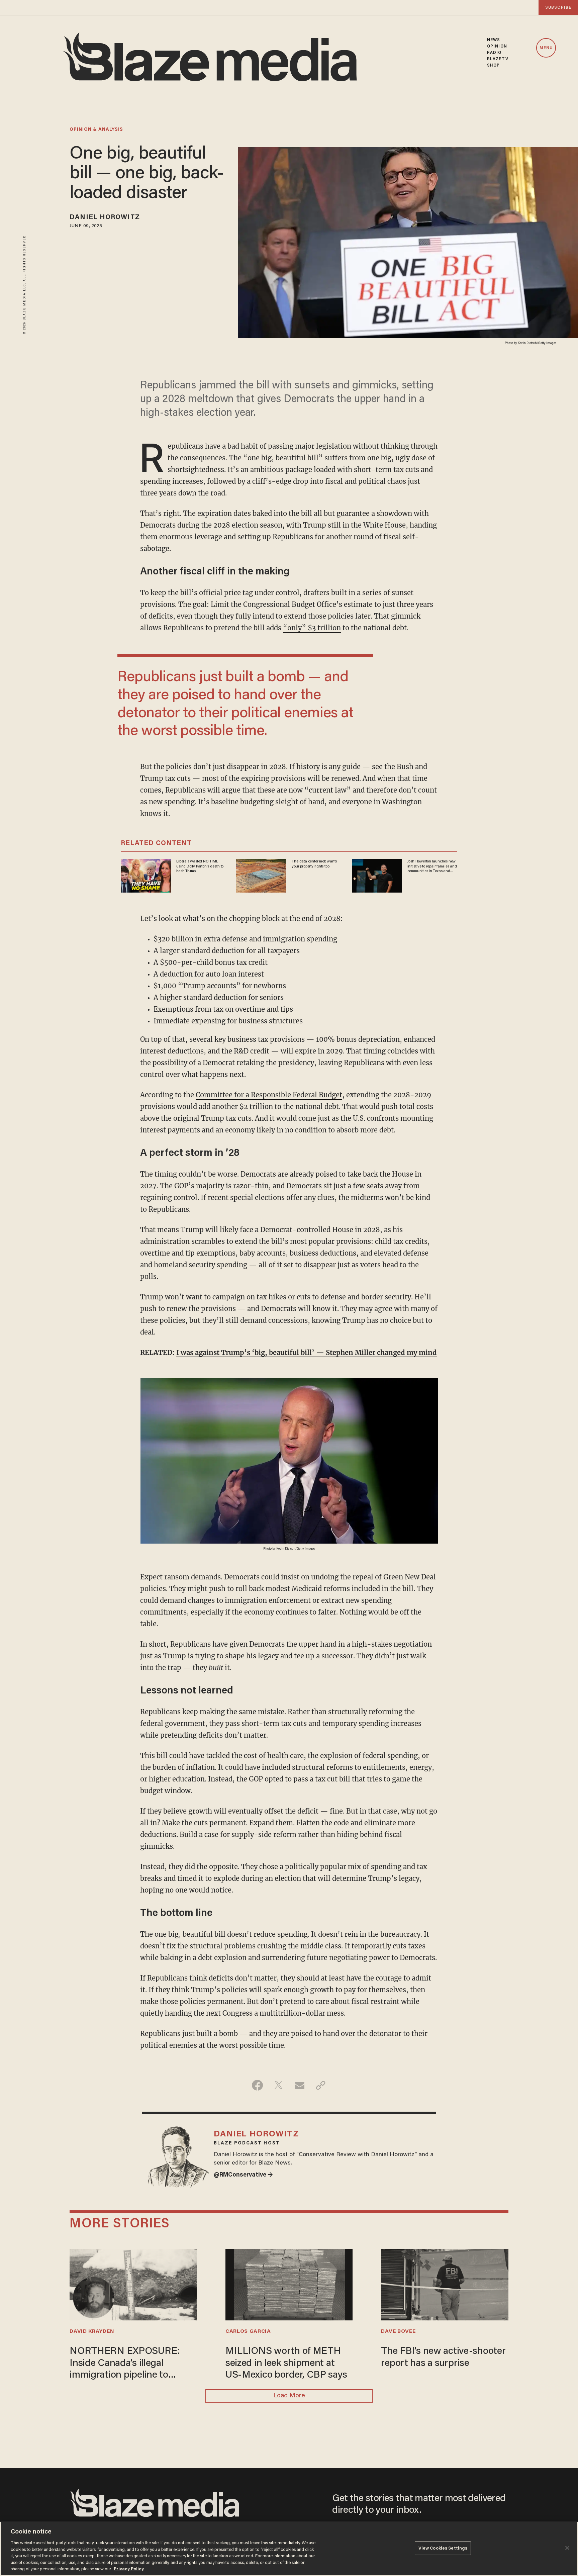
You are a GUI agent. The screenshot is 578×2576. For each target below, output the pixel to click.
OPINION (497, 46)
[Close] (567, 2548)
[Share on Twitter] (278, 2085)
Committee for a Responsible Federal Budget (269, 1095)
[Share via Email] (300, 2085)
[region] (289, 2549)
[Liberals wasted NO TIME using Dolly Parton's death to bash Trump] (146, 875)
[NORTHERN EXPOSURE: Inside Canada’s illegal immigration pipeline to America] (133, 2284)
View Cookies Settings (443, 2548)
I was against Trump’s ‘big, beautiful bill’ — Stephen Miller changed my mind (307, 1352)
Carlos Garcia (248, 2331)
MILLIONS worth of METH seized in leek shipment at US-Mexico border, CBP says (286, 2363)
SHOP (493, 65)
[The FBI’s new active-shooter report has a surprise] (445, 2284)
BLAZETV (498, 59)
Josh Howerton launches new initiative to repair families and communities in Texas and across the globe (432, 866)
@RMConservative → (243, 2175)
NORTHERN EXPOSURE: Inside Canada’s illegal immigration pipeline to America (125, 2364)
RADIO (494, 53)
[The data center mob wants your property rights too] (261, 875)
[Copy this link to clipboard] (321, 2085)
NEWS (494, 40)
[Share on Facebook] (257, 2085)
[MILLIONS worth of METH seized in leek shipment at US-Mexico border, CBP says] (289, 2284)
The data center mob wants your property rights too (314, 864)
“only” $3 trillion (312, 628)
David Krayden (92, 2331)
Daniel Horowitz (105, 217)
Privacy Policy (129, 2569)
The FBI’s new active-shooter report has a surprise (443, 2357)
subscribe (558, 8)
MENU (546, 48)
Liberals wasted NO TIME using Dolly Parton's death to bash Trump (200, 866)
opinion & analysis (96, 130)
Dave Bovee (398, 2331)
